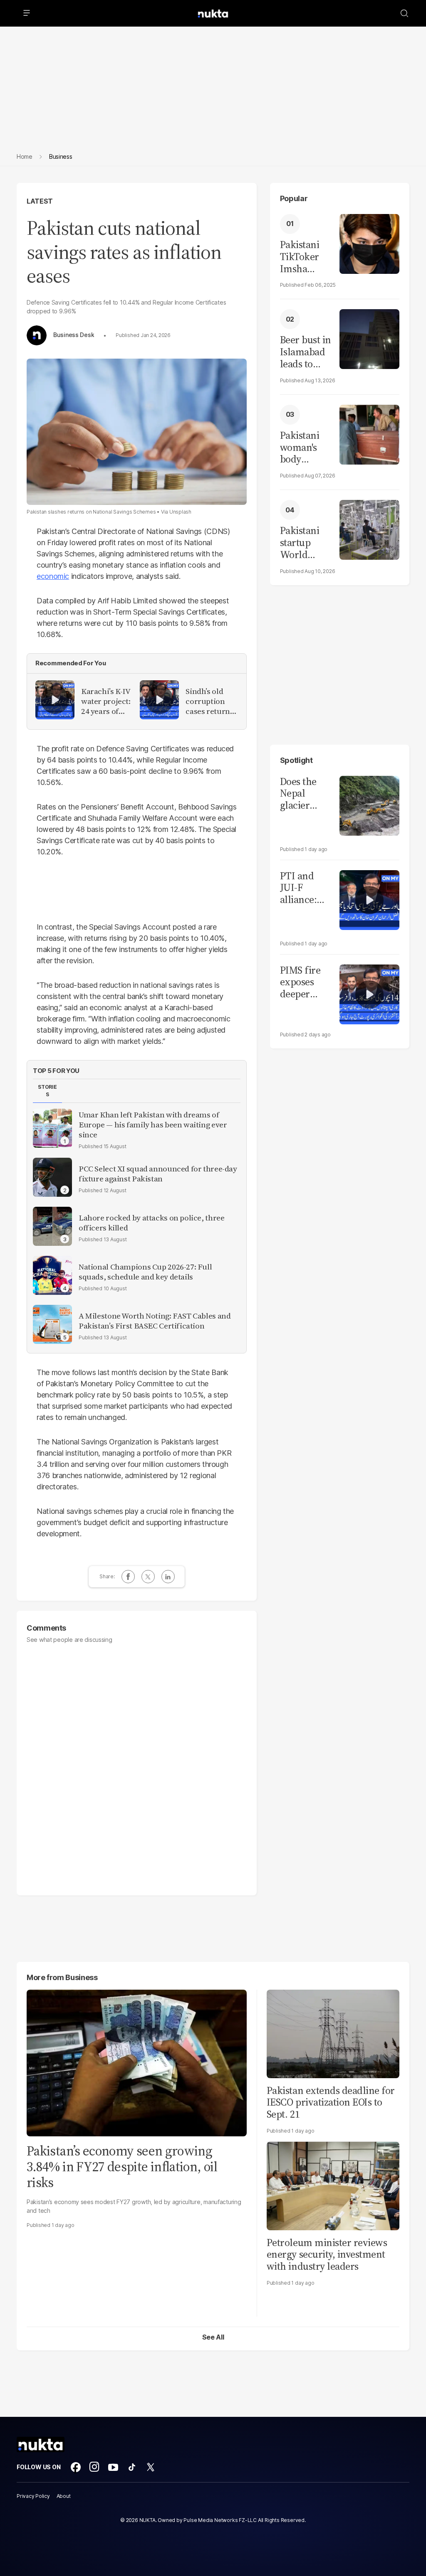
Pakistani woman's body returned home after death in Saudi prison (304, 448)
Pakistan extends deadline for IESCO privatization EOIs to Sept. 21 (331, 2102)
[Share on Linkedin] (168, 1577)
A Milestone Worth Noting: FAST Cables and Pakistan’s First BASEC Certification (155, 1321)
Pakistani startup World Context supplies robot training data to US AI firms (302, 543)
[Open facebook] (76, 2467)
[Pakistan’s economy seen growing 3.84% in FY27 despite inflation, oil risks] (137, 2062)
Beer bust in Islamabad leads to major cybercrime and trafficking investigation (306, 352)
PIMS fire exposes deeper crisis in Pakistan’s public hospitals (301, 982)
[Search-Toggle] (404, 13)
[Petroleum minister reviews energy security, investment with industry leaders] (333, 2185)
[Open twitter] (151, 2467)
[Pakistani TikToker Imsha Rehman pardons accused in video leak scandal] (369, 243)
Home (25, 156)
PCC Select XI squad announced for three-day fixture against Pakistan (158, 1174)
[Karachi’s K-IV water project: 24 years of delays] (55, 700)
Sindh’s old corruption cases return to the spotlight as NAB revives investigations (210, 701)
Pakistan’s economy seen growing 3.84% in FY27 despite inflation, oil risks (122, 2167)
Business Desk (74, 335)
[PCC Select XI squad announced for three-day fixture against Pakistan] (52, 1177)
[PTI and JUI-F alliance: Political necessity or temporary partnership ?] (369, 899)
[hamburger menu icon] (27, 13)
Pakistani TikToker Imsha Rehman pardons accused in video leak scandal (303, 257)
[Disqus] (137, 1766)
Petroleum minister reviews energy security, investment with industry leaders (327, 2255)
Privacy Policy (33, 2496)
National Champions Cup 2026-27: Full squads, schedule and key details (145, 1272)
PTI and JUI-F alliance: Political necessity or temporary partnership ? (306, 888)
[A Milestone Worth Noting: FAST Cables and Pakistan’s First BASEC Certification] (52, 1324)
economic (53, 576)
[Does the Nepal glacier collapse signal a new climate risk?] (369, 805)
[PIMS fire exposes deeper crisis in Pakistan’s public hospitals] (369, 993)
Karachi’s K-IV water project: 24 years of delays (106, 701)
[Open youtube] (113, 2467)
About (64, 2496)
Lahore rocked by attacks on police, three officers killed (151, 1223)
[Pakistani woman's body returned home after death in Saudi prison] (369, 434)
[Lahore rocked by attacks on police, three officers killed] (52, 1226)
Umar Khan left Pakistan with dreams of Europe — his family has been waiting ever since (153, 1125)
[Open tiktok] (132, 2467)
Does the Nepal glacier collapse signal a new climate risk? (298, 794)
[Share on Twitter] (148, 1577)
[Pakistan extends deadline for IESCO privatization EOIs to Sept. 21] (333, 2033)
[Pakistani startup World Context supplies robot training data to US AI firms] (369, 529)
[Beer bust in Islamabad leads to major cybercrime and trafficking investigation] (369, 338)
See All (213, 2337)
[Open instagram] (94, 2467)
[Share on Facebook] (128, 1577)
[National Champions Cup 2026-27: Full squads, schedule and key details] (52, 1275)
